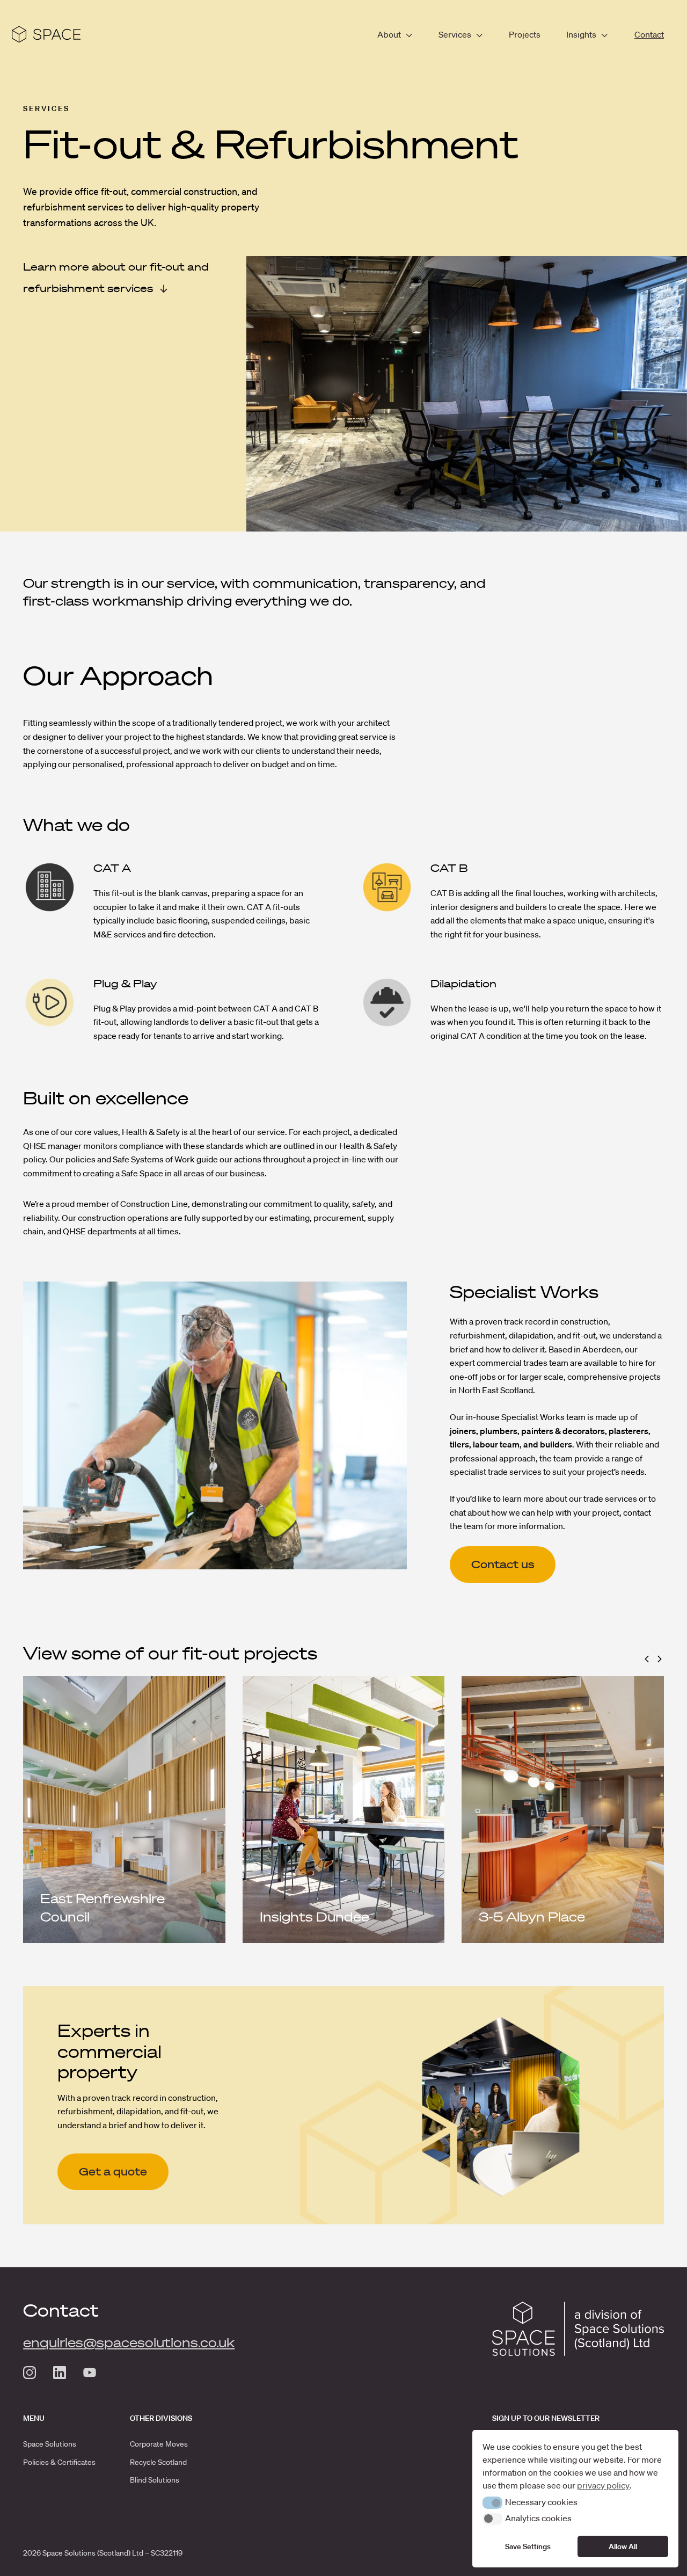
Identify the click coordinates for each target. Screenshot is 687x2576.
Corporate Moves (159, 2444)
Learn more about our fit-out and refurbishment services (116, 278)
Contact (649, 34)
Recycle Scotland (158, 2462)
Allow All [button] (623, 2546)
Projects (525, 34)
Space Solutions (50, 2444)
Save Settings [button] (528, 2546)
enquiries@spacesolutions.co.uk (129, 2342)
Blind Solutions (155, 2480)
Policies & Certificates (59, 2462)
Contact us (503, 1564)
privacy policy (603, 2485)
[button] (647, 1659)
